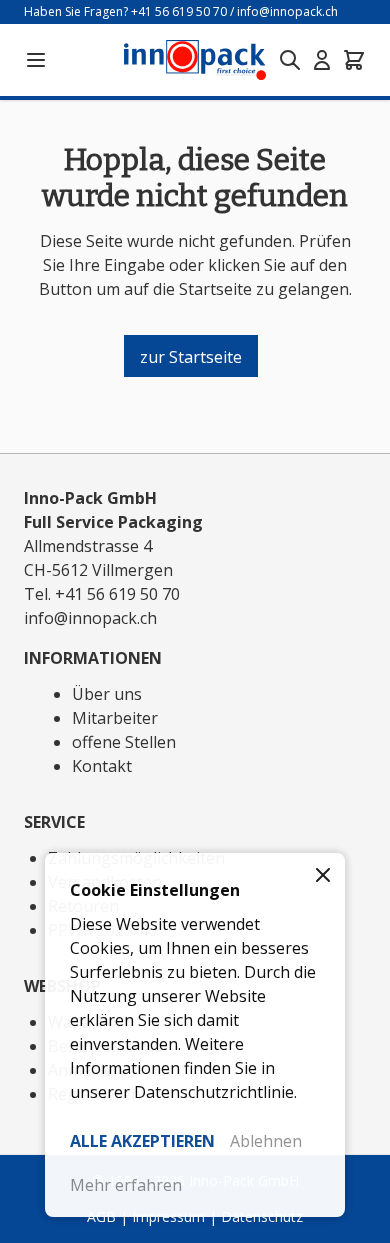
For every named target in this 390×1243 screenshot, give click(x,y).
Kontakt (102, 766)
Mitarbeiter (115, 718)
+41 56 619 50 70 (179, 11)
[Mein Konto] (322, 60)
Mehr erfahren (126, 1185)
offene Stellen (124, 742)
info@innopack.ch (287, 11)
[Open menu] (36, 60)
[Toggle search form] (290, 60)
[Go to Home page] (195, 59)
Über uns (107, 694)
